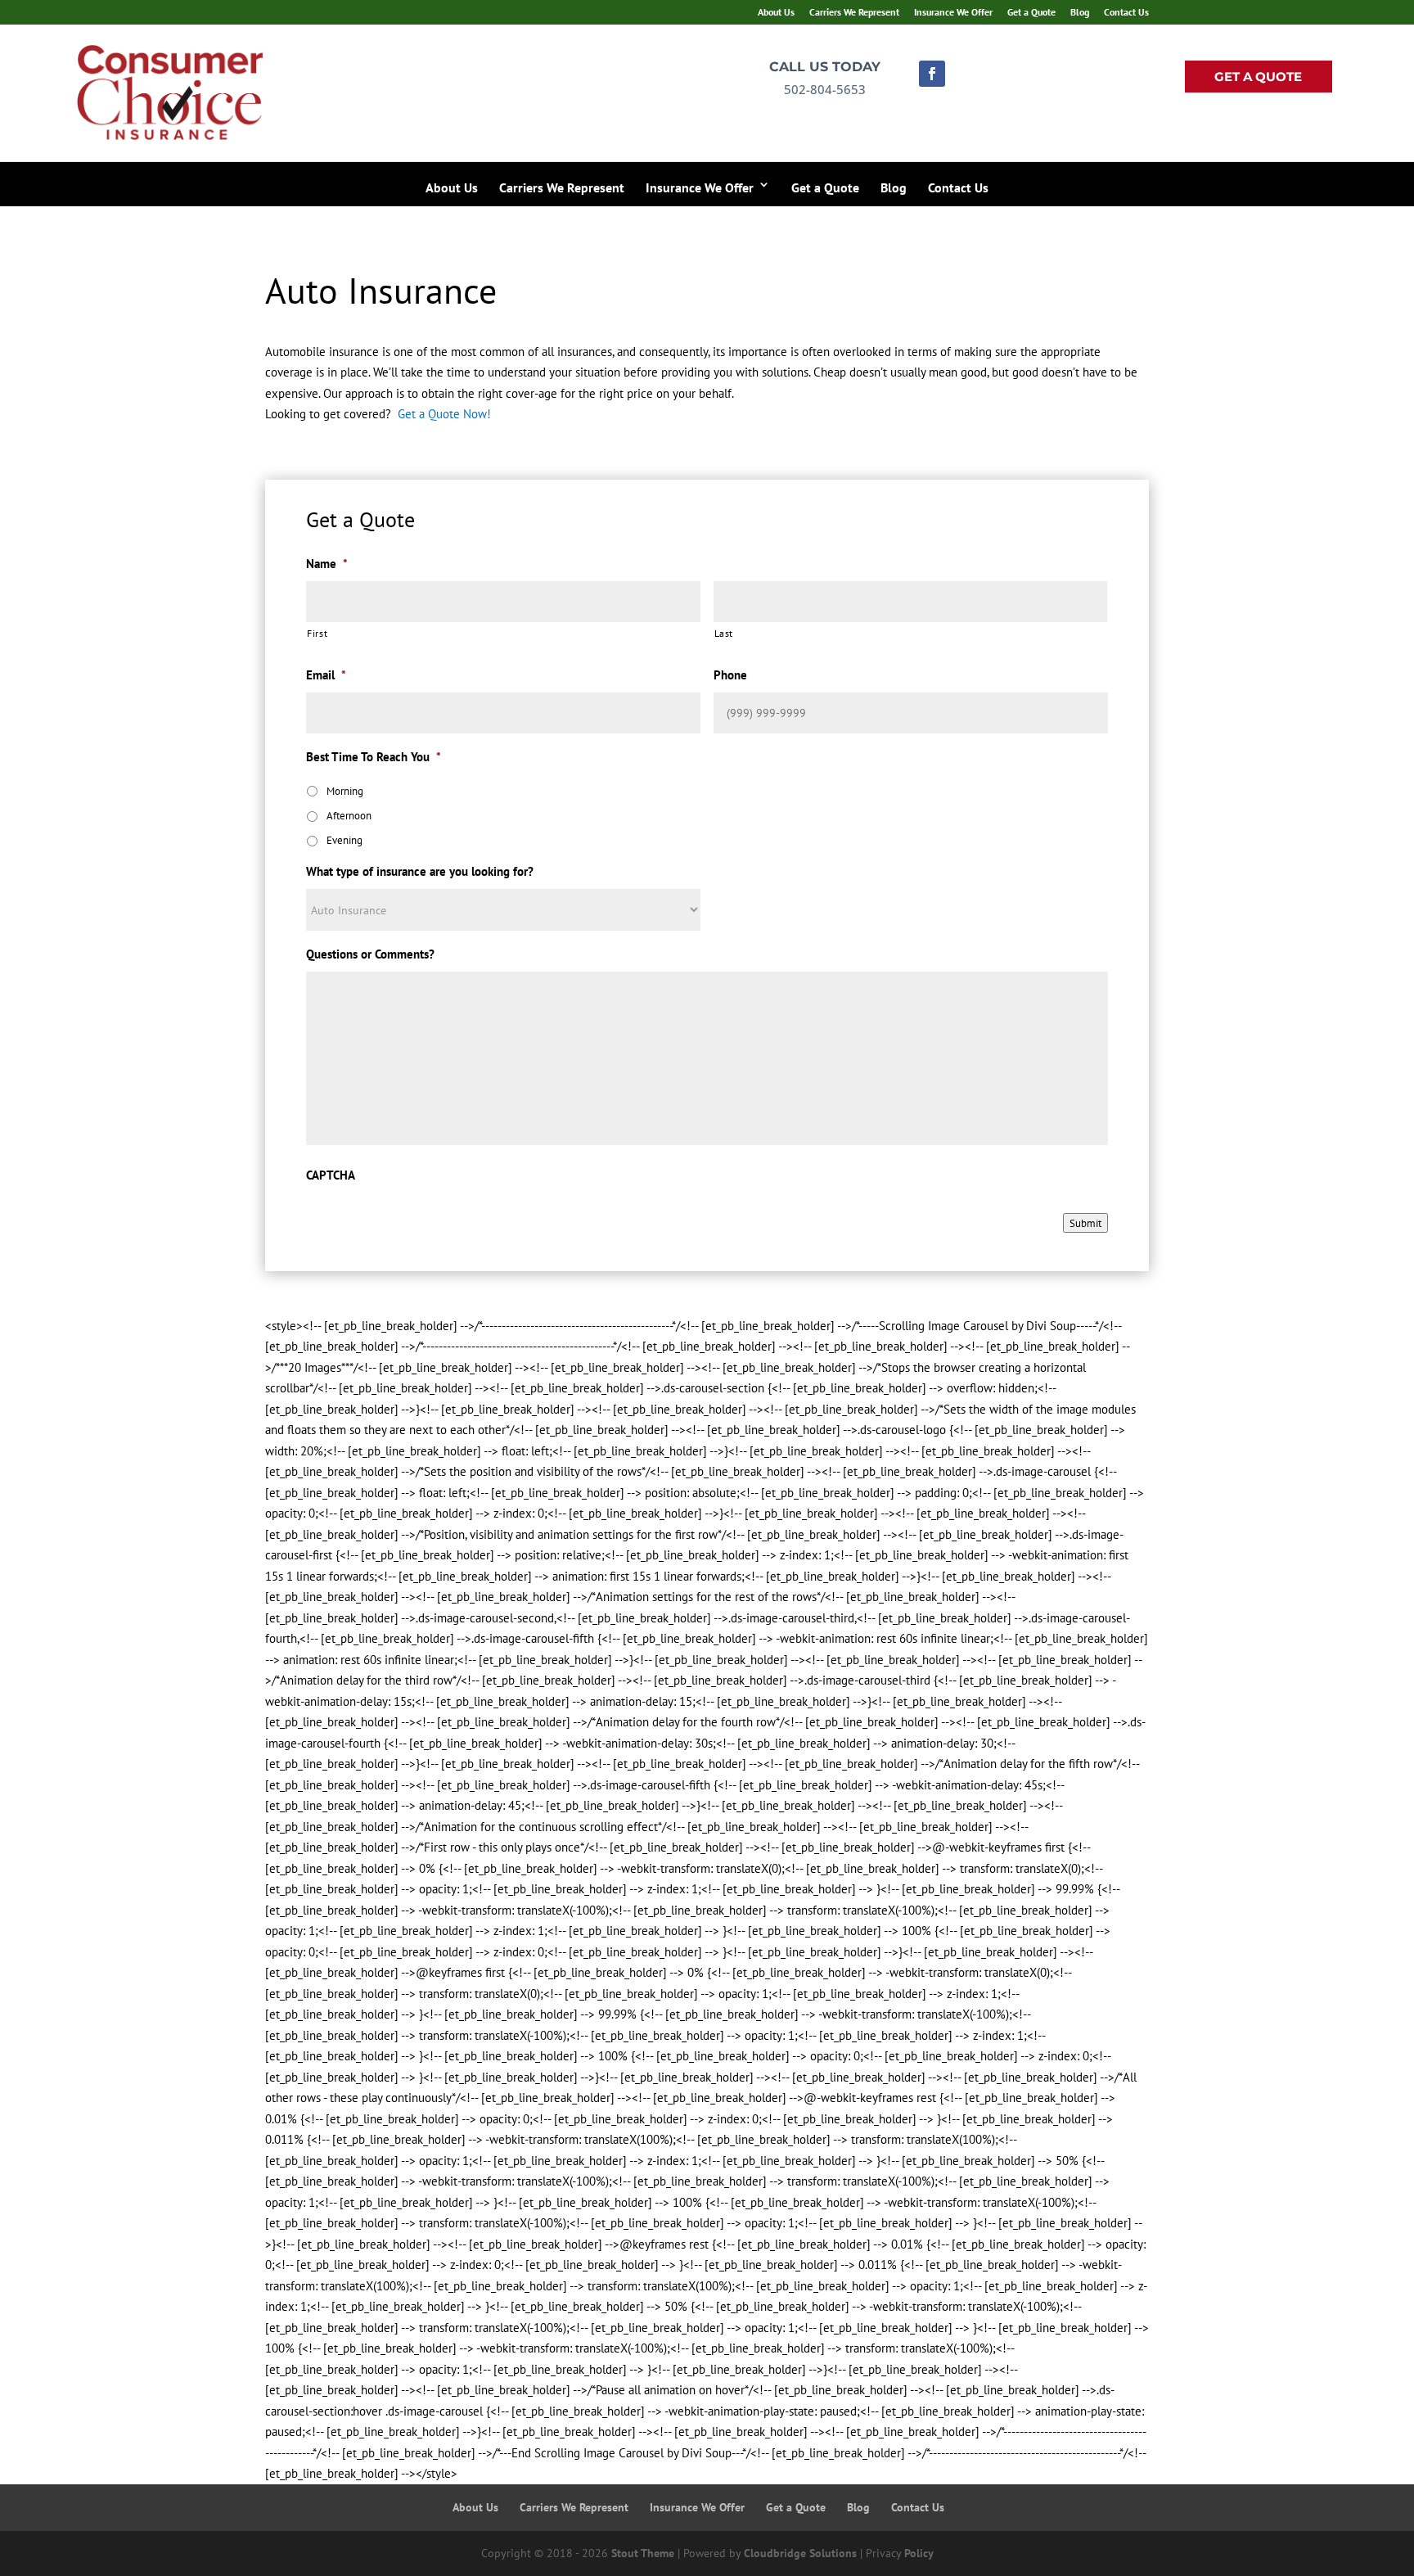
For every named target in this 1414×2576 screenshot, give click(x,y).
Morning (345, 791)
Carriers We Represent (854, 13)
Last (724, 633)
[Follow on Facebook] (932, 74)
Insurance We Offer (953, 13)
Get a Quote (1031, 13)
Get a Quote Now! (444, 414)
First (317, 633)
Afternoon (349, 816)
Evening (344, 840)
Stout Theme (643, 2552)
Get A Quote (1258, 77)
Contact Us (1126, 13)
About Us (776, 13)
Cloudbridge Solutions (800, 2552)
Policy (919, 2552)
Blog (1080, 13)
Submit (1085, 1223)
